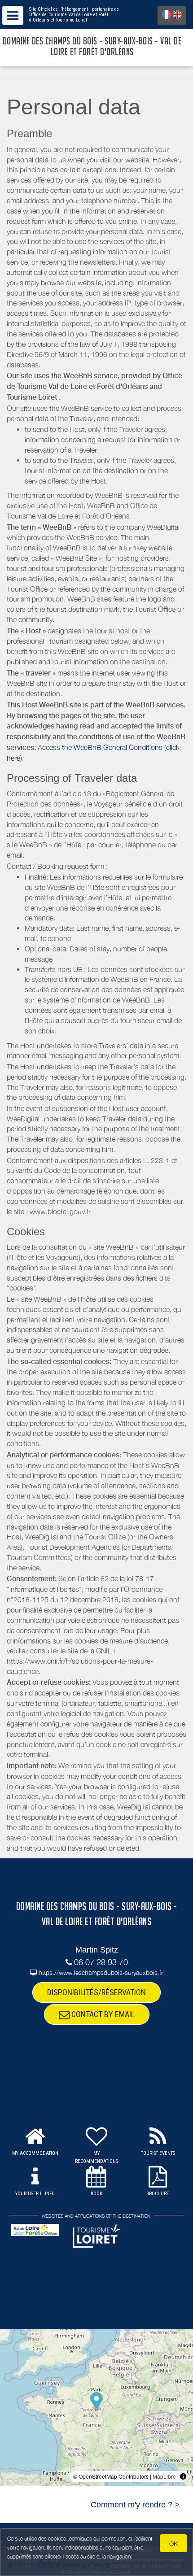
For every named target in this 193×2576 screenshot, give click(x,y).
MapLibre (164, 2476)
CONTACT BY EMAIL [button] (102, 2014)
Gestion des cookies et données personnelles (59, 2565)
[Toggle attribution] (183, 2476)
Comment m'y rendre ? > (135, 2505)
